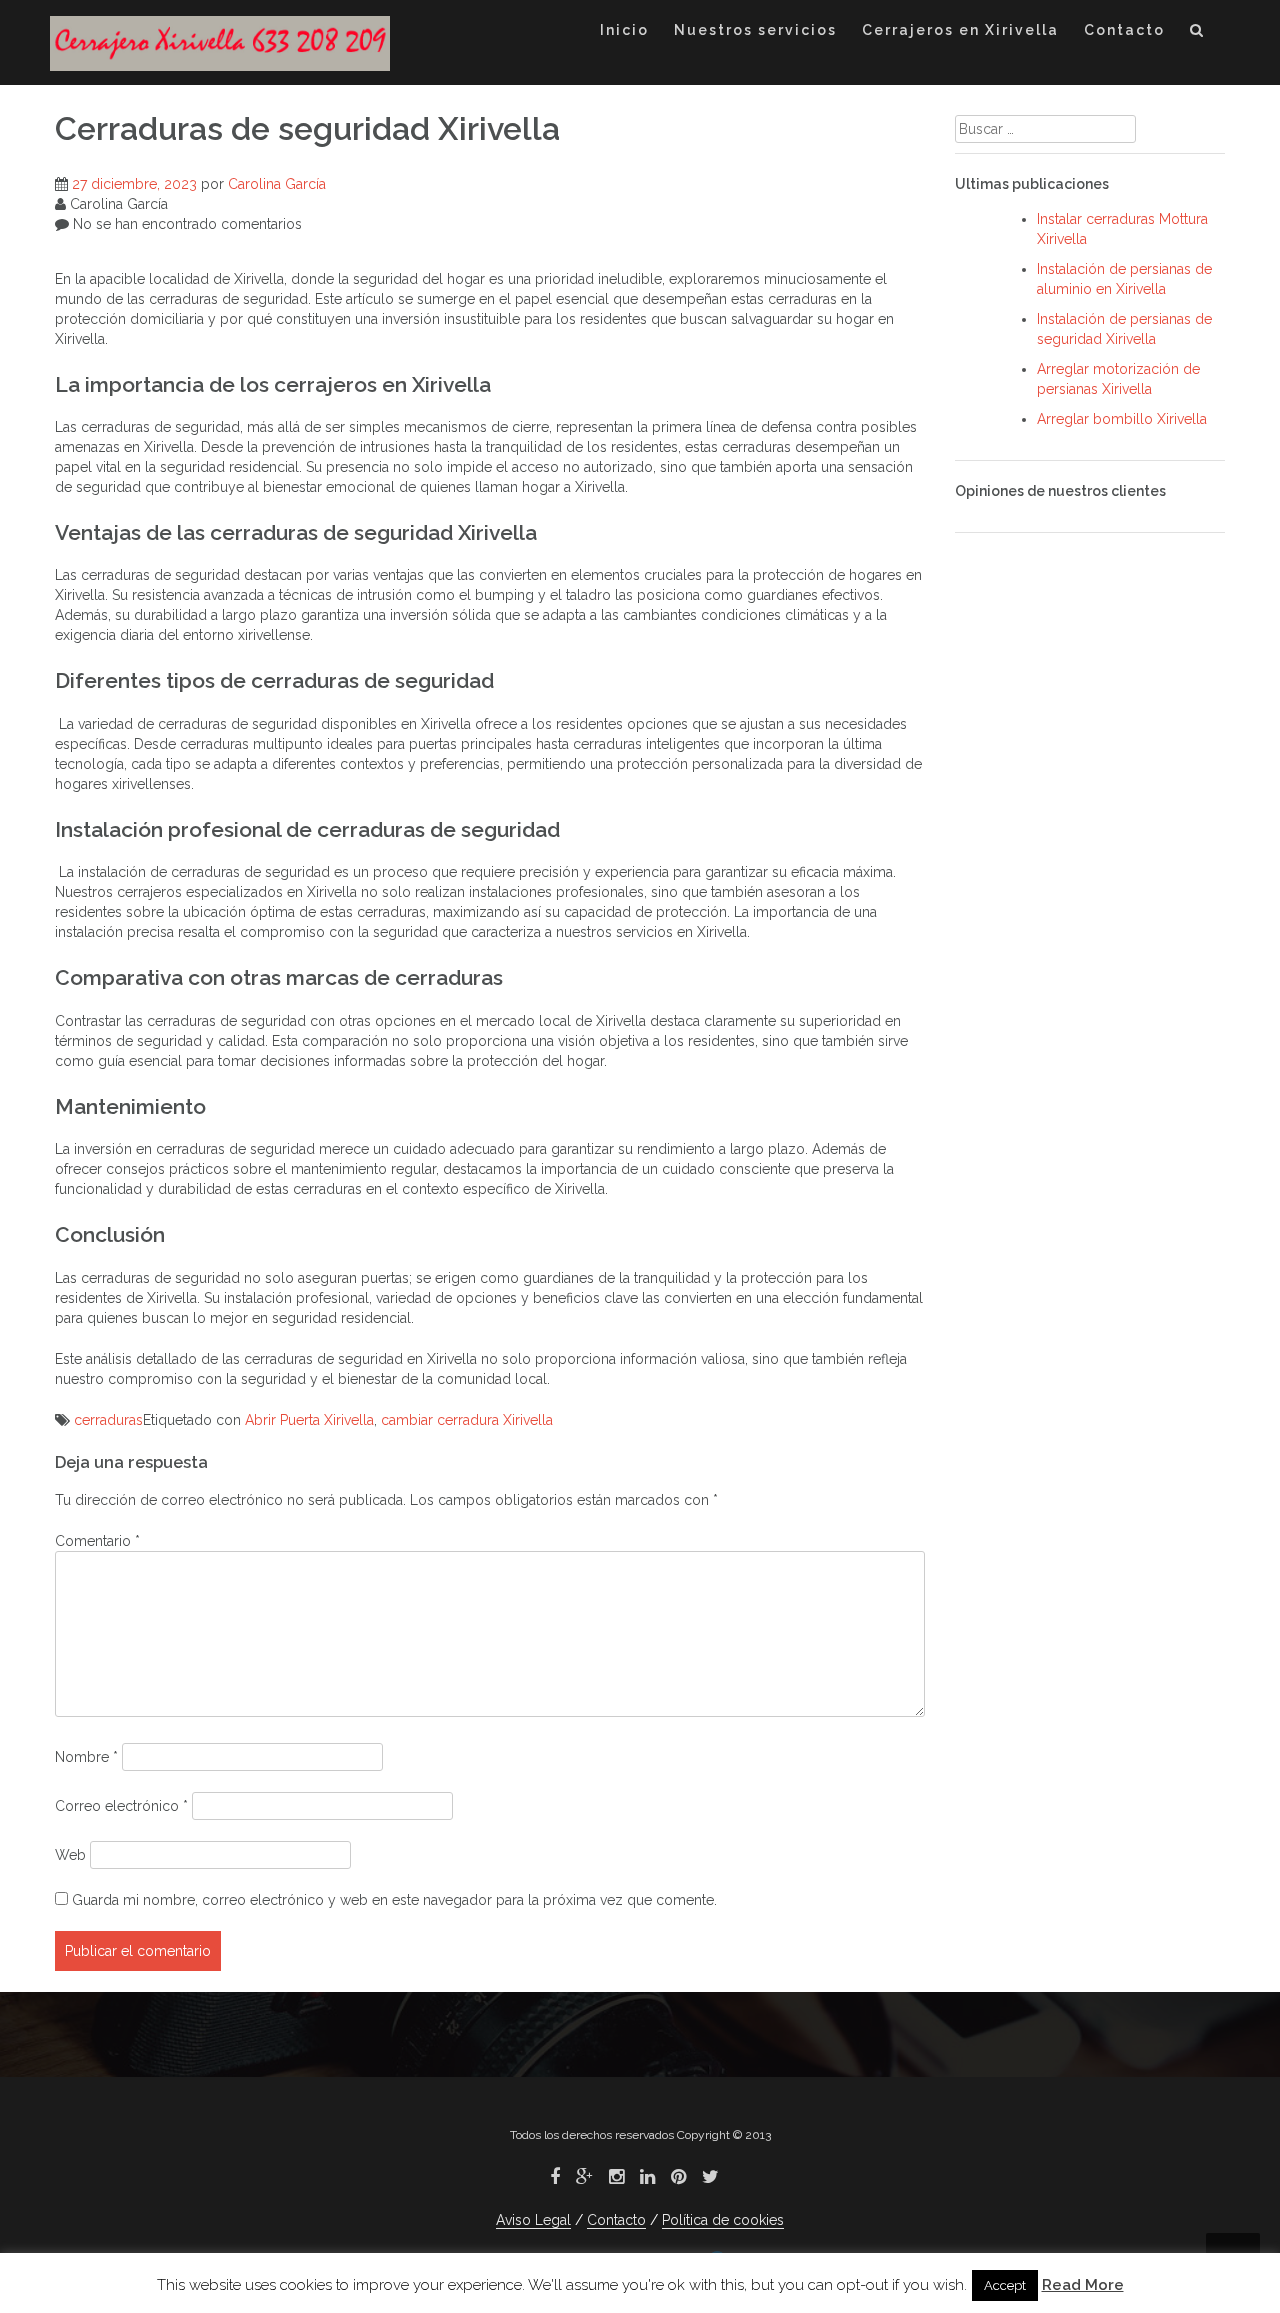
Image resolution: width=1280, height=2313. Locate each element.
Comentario (97, 1541)
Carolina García (277, 184)
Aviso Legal (533, 2220)
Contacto (1124, 30)
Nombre (86, 1757)
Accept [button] (1005, 2285)
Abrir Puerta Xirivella (309, 1420)
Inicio (624, 30)
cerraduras (108, 1420)
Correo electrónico (121, 1806)
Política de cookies (723, 2220)
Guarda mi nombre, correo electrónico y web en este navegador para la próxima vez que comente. (394, 1900)
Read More (1083, 2285)
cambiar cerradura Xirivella (467, 1420)
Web (70, 1855)
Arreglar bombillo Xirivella (1122, 419)
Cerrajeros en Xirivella (960, 30)
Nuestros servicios (755, 30)
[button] (1197, 33)
